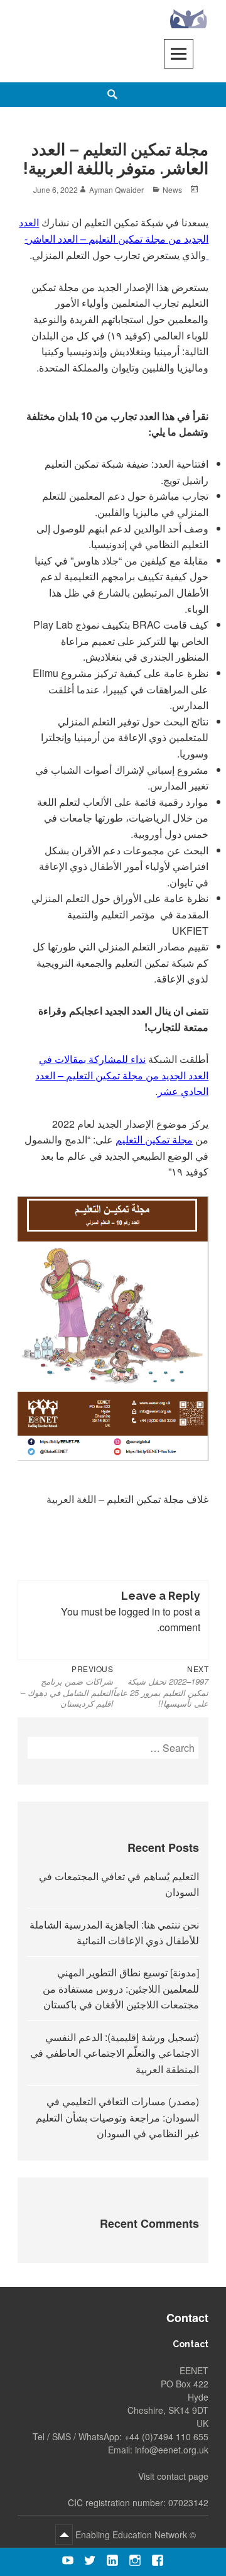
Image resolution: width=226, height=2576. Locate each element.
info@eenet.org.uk (172, 2450)
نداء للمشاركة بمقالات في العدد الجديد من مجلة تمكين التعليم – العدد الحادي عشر (122, 1075)
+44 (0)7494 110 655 (166, 2436)
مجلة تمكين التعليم (154, 1139)
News (172, 190)
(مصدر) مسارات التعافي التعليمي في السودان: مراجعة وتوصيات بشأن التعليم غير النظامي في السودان (117, 2117)
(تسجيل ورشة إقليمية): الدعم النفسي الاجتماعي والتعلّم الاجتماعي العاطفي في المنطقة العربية (115, 2053)
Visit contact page (173, 2476)
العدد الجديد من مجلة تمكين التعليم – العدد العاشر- (114, 238)
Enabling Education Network (130, 2535)
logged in (139, 1611)
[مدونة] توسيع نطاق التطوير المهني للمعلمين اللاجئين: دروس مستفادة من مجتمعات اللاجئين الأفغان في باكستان (121, 1988)
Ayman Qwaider (116, 190)
